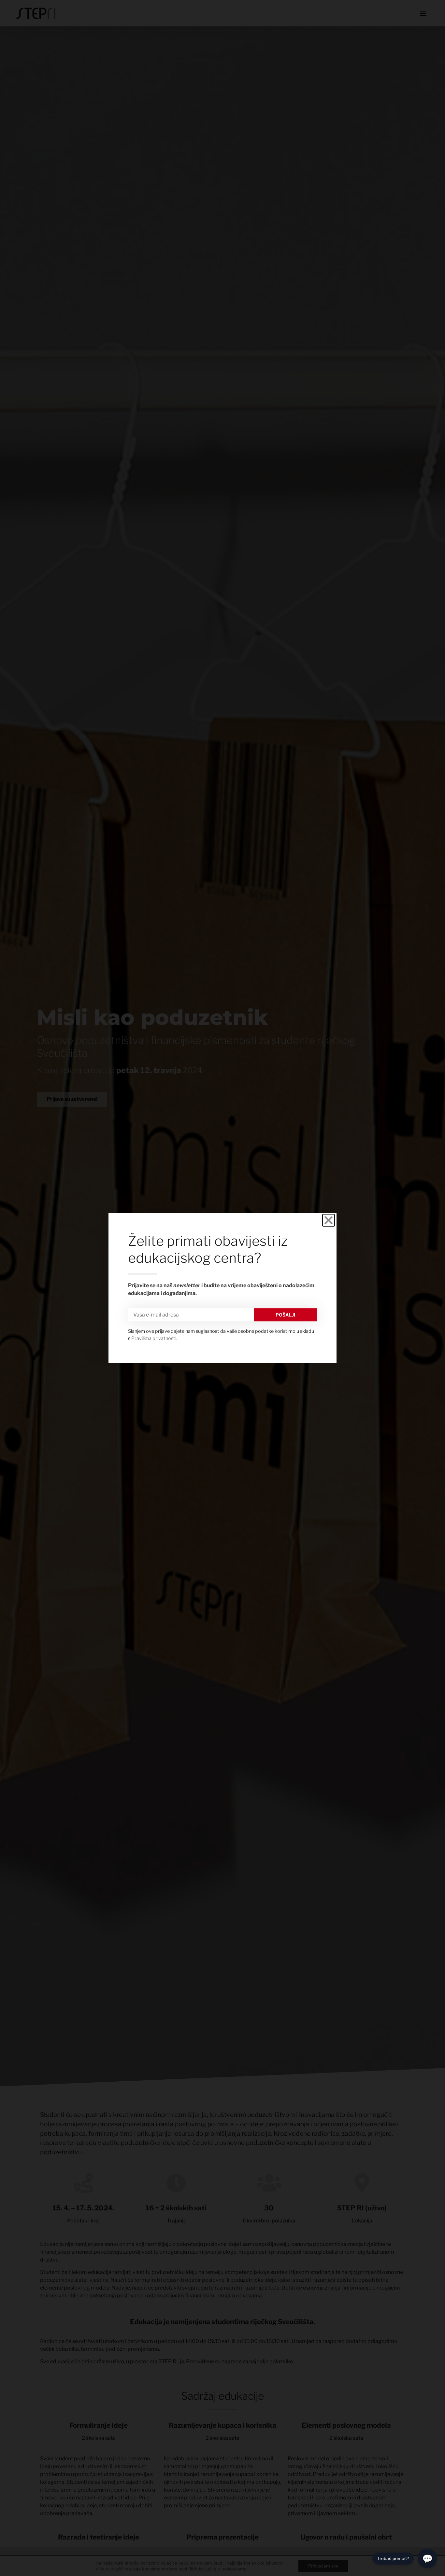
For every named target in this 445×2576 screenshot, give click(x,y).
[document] (223, 1288)
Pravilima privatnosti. (154, 1338)
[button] (329, 1220)
